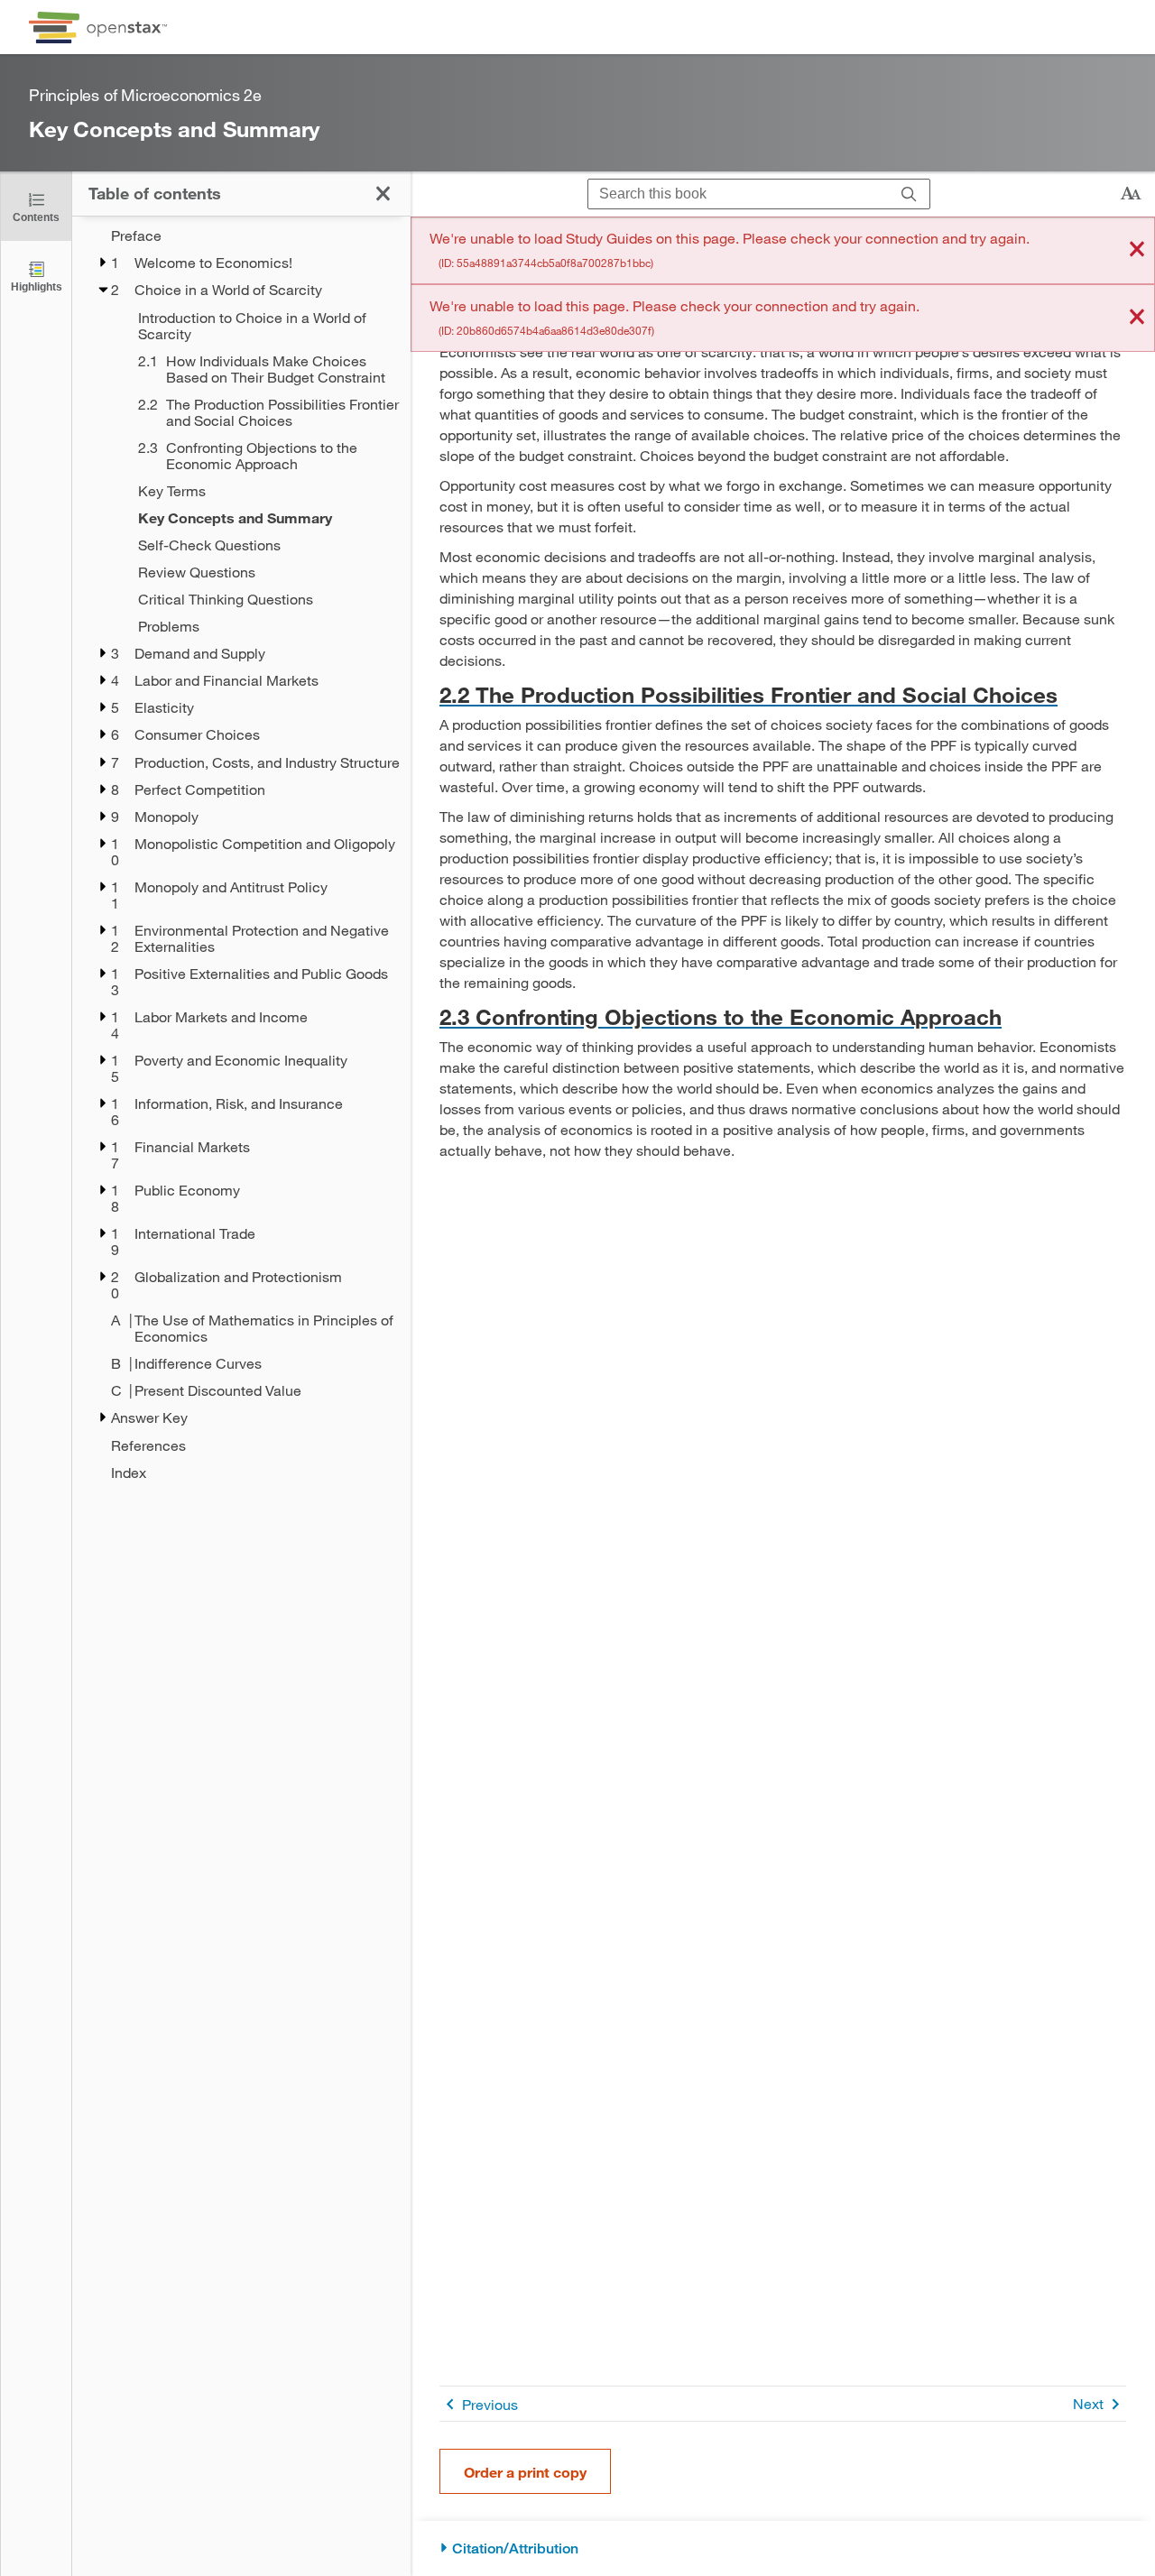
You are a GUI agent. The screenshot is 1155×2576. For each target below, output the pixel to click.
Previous (490, 2404)
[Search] (909, 194)
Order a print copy (525, 2472)
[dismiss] (1137, 250)
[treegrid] (241, 854)
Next (1088, 2403)
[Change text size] (1131, 194)
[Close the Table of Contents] (383, 194)
